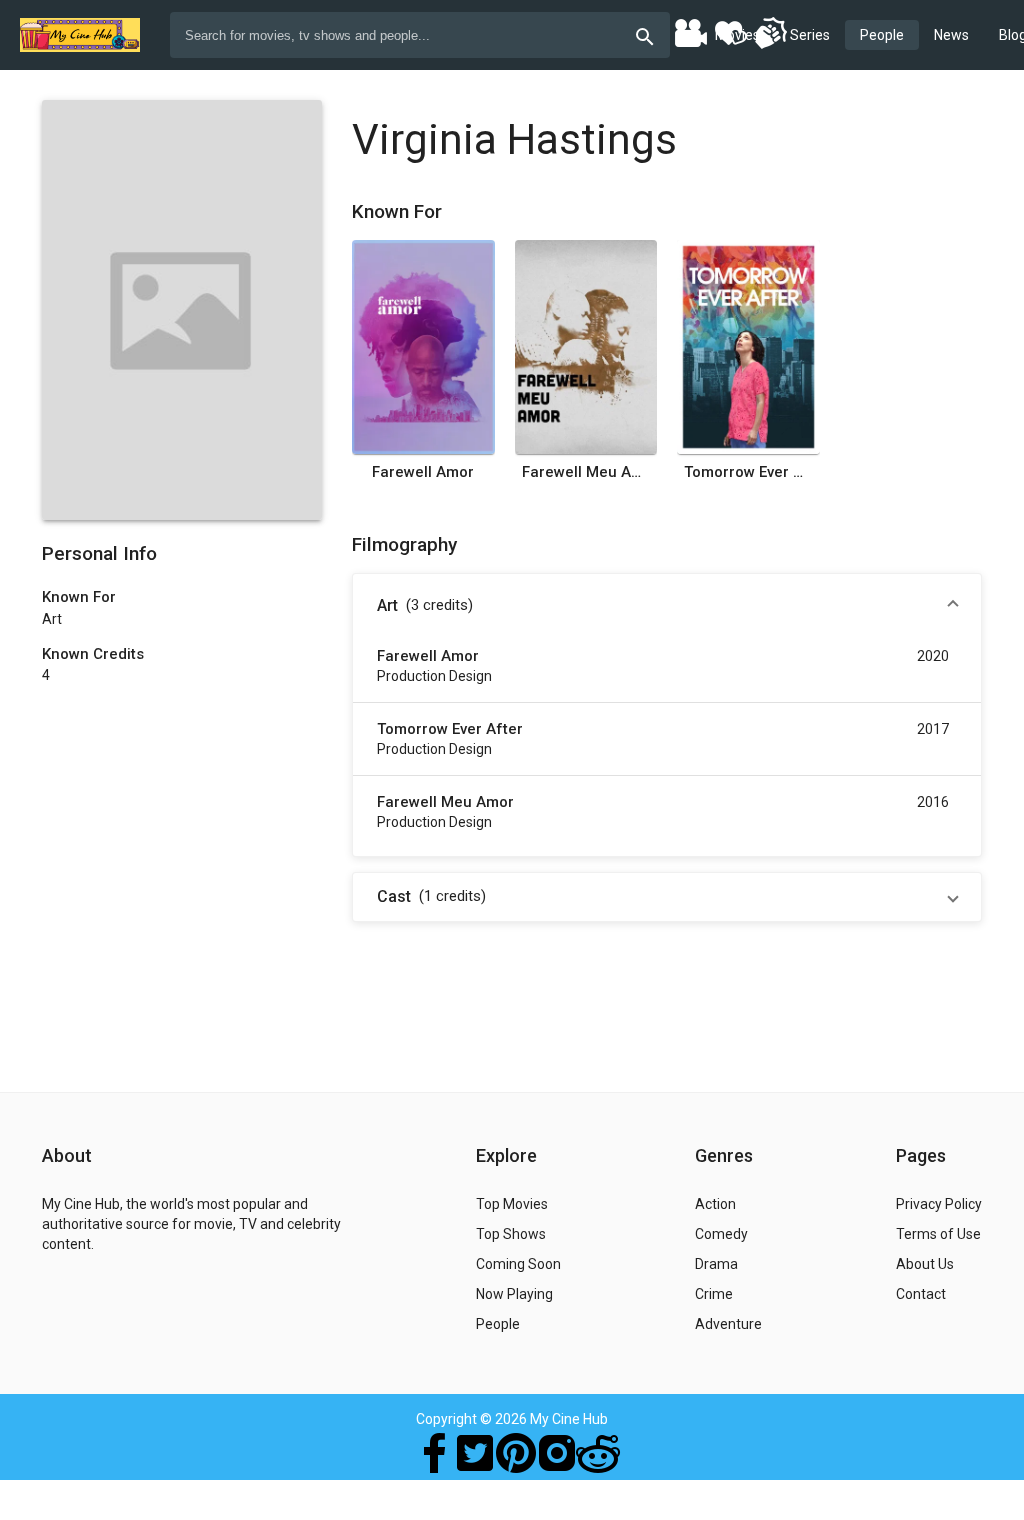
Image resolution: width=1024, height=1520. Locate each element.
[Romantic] (730, 32)
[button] (667, 606)
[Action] (770, 32)
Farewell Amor (423, 472)
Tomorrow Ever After (748, 472)
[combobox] (420, 35)
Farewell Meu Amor (586, 472)
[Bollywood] (690, 32)
